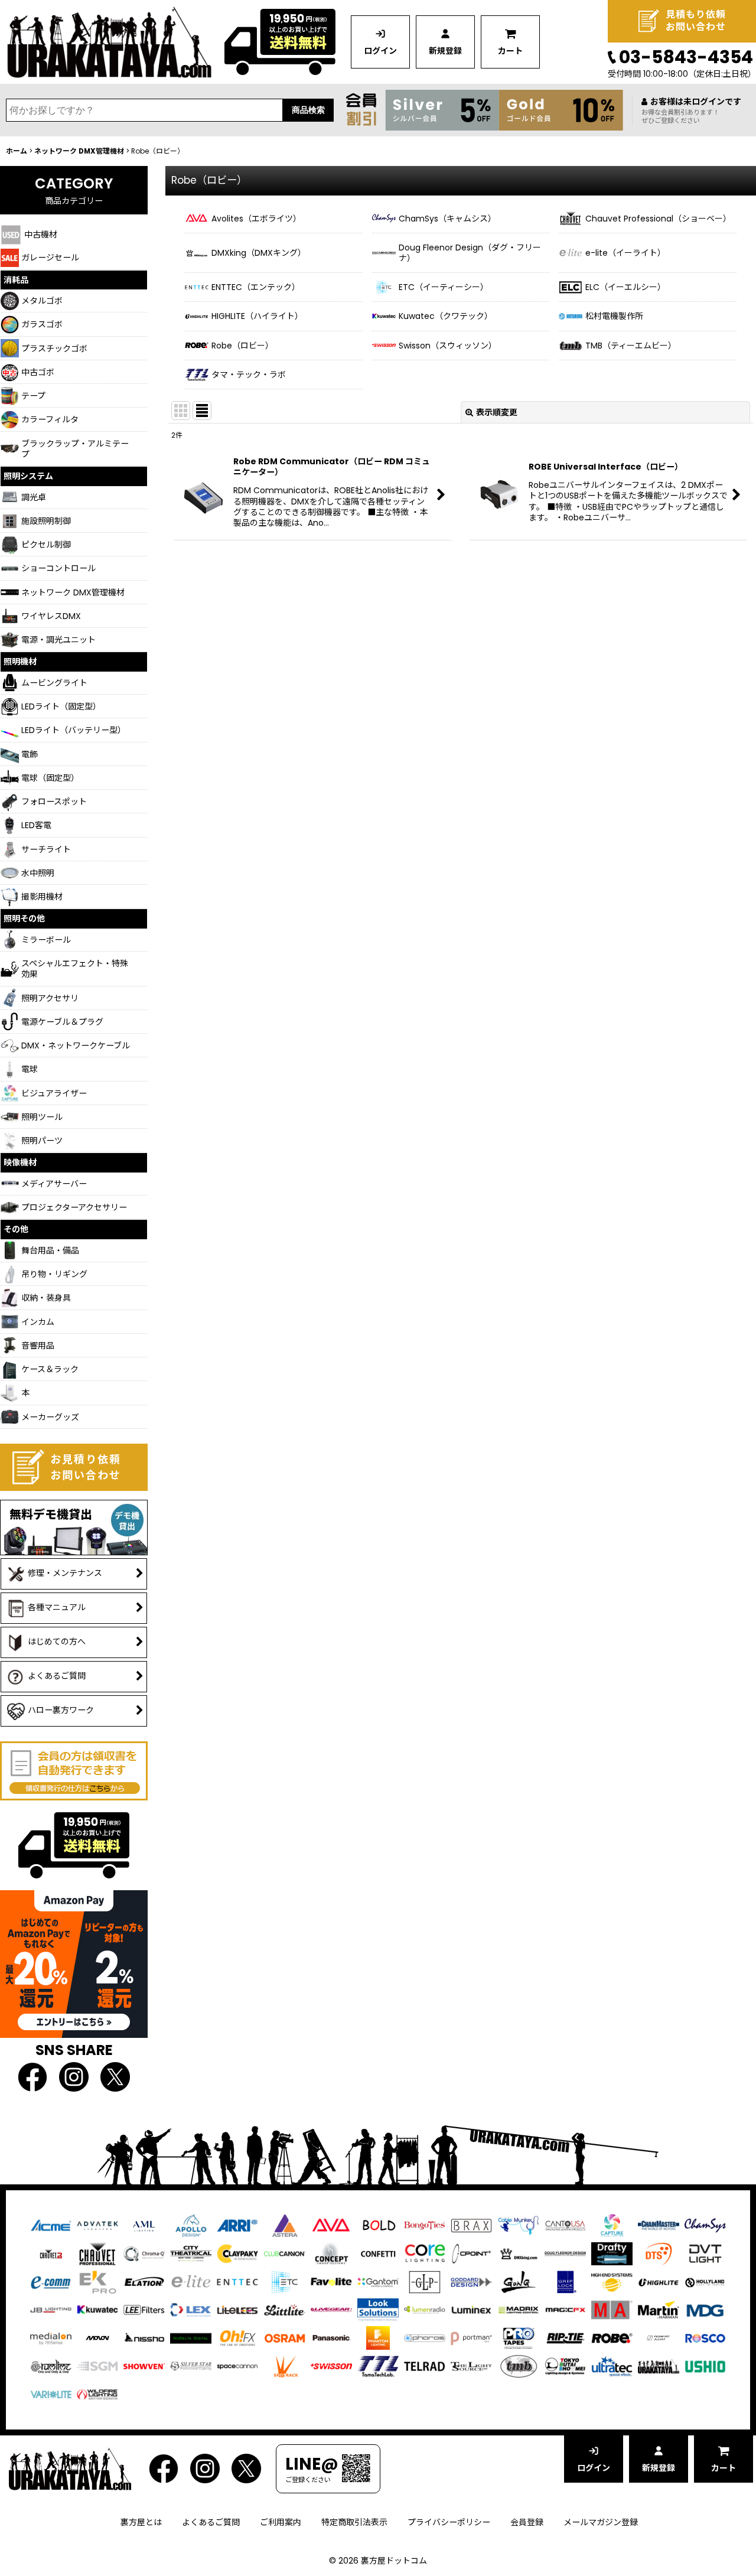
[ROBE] (612, 2337)
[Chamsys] (705, 2225)
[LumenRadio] (425, 2310)
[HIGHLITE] (659, 2281)
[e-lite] (191, 2281)
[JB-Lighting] (51, 2310)
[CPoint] (471, 2253)
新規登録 (445, 51)
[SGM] (97, 2366)
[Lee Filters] (144, 2310)
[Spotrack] (285, 2366)
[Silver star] (191, 2366)
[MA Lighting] (612, 2310)
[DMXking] (519, 2253)
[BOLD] (378, 2225)
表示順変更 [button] (497, 412)
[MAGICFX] (565, 2310)
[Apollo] (191, 2225)
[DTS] (659, 2253)
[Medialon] (51, 2337)
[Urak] (659, 2366)
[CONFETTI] (378, 2253)
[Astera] (285, 2225)
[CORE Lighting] (425, 2253)
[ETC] (285, 2281)
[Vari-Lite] (51, 2393)
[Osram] (285, 2337)
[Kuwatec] (97, 2310)
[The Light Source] (471, 2366)
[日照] (144, 2337)
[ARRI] (237, 2225)
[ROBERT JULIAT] (659, 2337)
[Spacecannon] (237, 2366)
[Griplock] (565, 2281)
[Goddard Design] (471, 2281)
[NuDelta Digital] (191, 2337)
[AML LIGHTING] (144, 2225)
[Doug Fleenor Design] (565, 2253)
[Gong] (519, 2281)
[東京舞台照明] (565, 2366)
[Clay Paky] (237, 2253)
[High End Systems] (612, 2281)
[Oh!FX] (237, 2337)
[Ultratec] (612, 2366)
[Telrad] (425, 2366)
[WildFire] (97, 2393)
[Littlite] (285, 2310)
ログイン (380, 51)
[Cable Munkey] (519, 2225)
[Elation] (144, 2281)
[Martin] (659, 2310)
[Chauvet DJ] (51, 2253)
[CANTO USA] (565, 2225)
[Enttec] (237, 2281)
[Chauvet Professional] (97, 2253)
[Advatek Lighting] (97, 2225)
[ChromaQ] (144, 2253)
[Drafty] (612, 2253)
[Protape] (519, 2337)
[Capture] (612, 2225)
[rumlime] (51, 2366)
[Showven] (144, 2366)
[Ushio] (705, 2366)
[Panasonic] (331, 2337)
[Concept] (331, 2253)
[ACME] (51, 2225)
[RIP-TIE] (565, 2337)
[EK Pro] (97, 2281)
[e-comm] (51, 2281)
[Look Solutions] (378, 2310)
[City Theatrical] (191, 2253)
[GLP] (425, 2281)
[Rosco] (705, 2337)
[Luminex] (471, 2310)
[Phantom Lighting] (378, 2337)
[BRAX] (471, 2225)
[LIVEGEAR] (331, 2310)
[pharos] (425, 2337)
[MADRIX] (519, 2310)
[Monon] (97, 2337)
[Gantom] (378, 2281)
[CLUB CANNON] (285, 2253)
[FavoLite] (331, 2281)
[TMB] (519, 2366)
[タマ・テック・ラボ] (378, 2366)
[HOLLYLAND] (705, 2282)
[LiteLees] (237, 2310)
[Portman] (471, 2337)
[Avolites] (331, 2225)
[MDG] (705, 2310)
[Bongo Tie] (425, 2225)
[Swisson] (331, 2366)
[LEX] (191, 2310)
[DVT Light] (705, 2253)
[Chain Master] (659, 2225)
